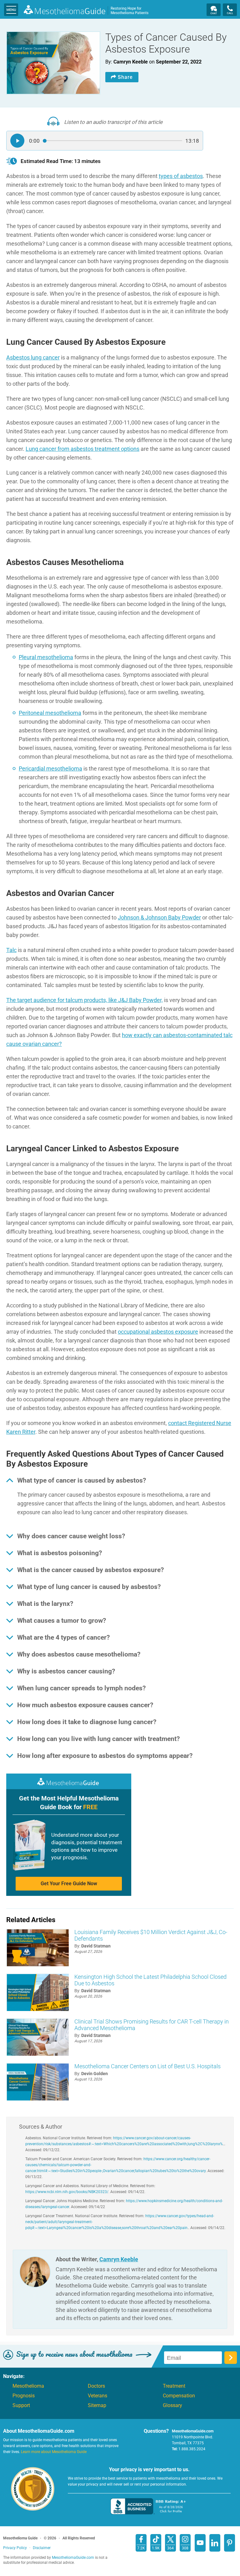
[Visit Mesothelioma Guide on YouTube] (200, 2543)
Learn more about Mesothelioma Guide (54, 2452)
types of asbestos (181, 176)
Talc (11, 950)
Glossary (172, 2405)
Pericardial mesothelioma (50, 769)
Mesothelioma (28, 2386)
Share (125, 77)
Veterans (97, 2396)
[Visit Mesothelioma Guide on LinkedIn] (215, 2543)
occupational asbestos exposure (158, 1332)
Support (21, 2405)
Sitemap (97, 2405)
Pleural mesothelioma (46, 657)
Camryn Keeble (119, 2259)
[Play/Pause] (17, 141)
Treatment (174, 2386)
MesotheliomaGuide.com (86, 11)
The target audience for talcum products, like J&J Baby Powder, (85, 1000)
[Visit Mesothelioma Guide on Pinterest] (230, 2543)
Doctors (96, 2386)
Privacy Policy (15, 2548)
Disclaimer (42, 2548)
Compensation (179, 2396)
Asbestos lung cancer (33, 357)
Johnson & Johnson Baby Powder (159, 917)
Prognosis (24, 2396)
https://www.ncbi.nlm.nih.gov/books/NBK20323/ (67, 2192)
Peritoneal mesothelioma (50, 713)
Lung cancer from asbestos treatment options (82, 449)
